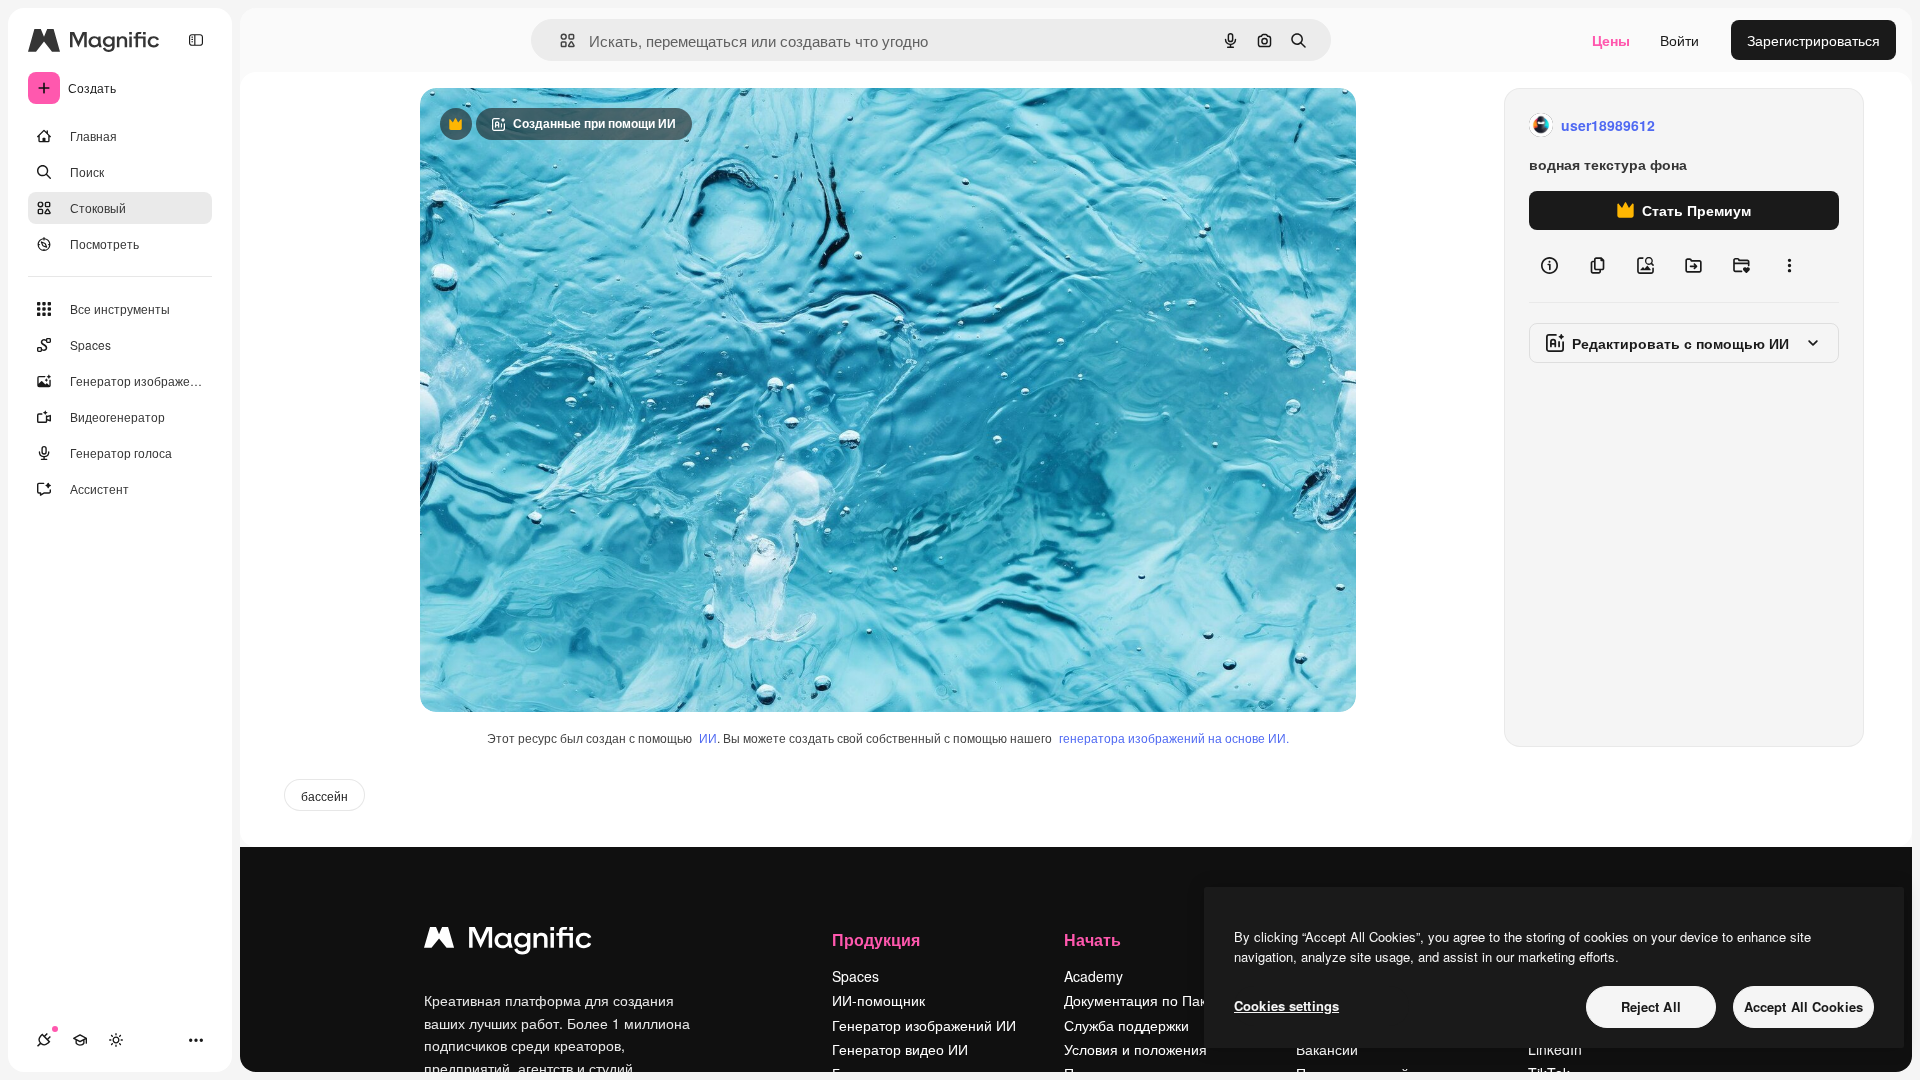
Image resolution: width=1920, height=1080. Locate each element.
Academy (1093, 976)
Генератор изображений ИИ (924, 1025)
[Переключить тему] (116, 1040)
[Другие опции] (1789, 266)
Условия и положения (1135, 1049)
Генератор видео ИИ (900, 1049)
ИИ (708, 737)
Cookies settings (1286, 1005)
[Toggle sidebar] (196, 40)
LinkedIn (1555, 1049)
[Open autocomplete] (559, 40)
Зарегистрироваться (1813, 40)
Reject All (1651, 1006)
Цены (1611, 40)
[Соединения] (44, 1040)
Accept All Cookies (1803, 1006)
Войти (1679, 40)
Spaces (855, 976)
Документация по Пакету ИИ (1157, 1000)
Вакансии (1327, 1049)
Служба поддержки (1126, 1025)
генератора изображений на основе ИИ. (1174, 737)
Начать (1092, 939)
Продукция (876, 939)
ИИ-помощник (878, 1000)
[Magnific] (508, 942)
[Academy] (80, 1040)
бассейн (324, 795)
